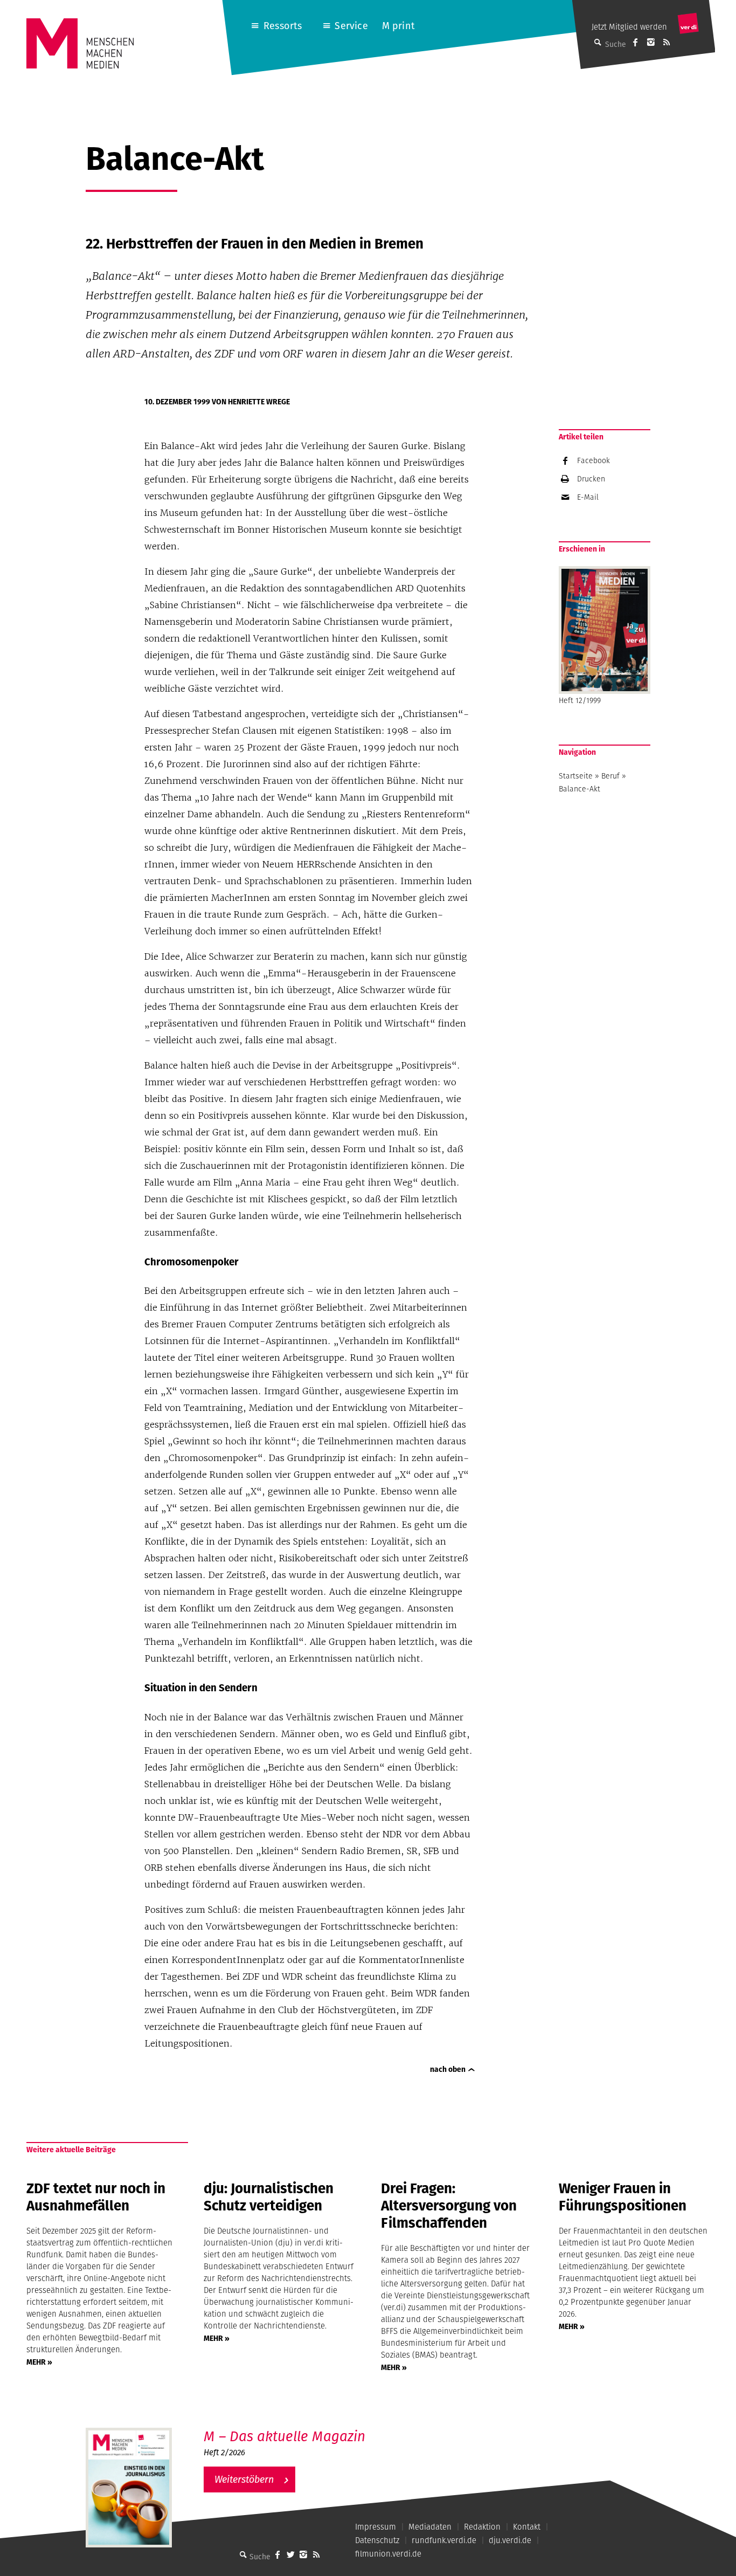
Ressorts (283, 26)
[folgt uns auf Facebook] (277, 2554)
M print (398, 26)
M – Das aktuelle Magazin (284, 2436)
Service (351, 26)
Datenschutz (377, 2540)
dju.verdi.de (510, 2540)
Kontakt (527, 2527)
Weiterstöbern (244, 2479)
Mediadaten (430, 2527)
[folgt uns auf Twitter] (290, 2554)
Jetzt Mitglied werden (629, 27)
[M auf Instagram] (651, 42)
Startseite (576, 776)
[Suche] (243, 2554)
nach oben (448, 2069)
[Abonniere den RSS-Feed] (666, 42)
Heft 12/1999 (580, 700)
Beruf (610, 776)
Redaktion (482, 2527)
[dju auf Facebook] (635, 42)
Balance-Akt (579, 789)
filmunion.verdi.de (388, 2554)
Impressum (376, 2527)
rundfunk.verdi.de (444, 2540)
